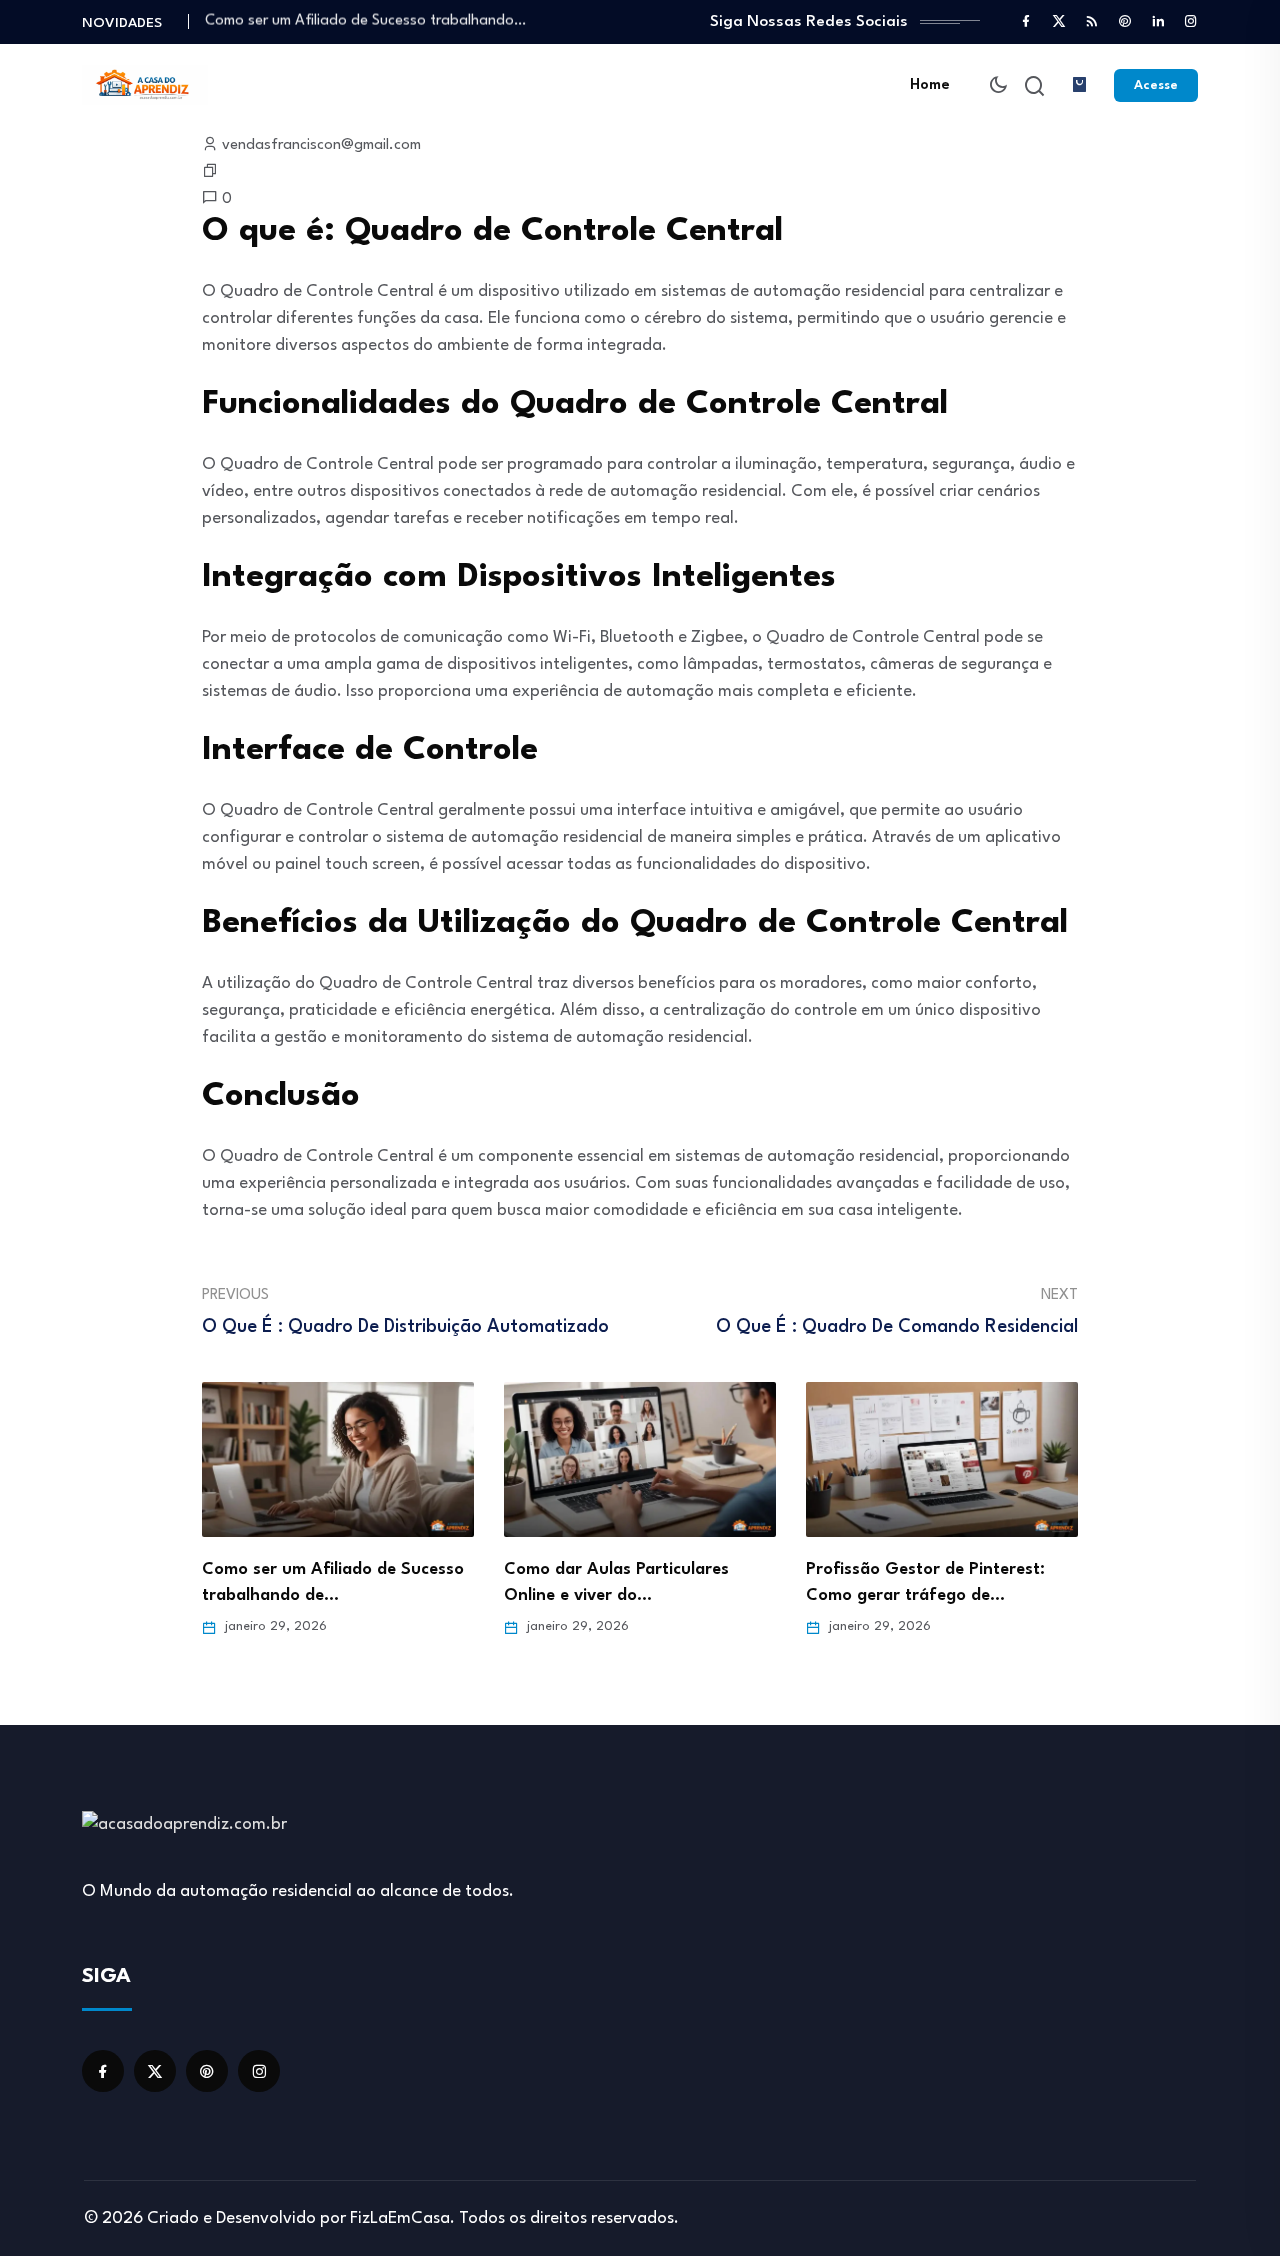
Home (930, 85)
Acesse (1156, 85)
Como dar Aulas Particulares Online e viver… (352, 21)
